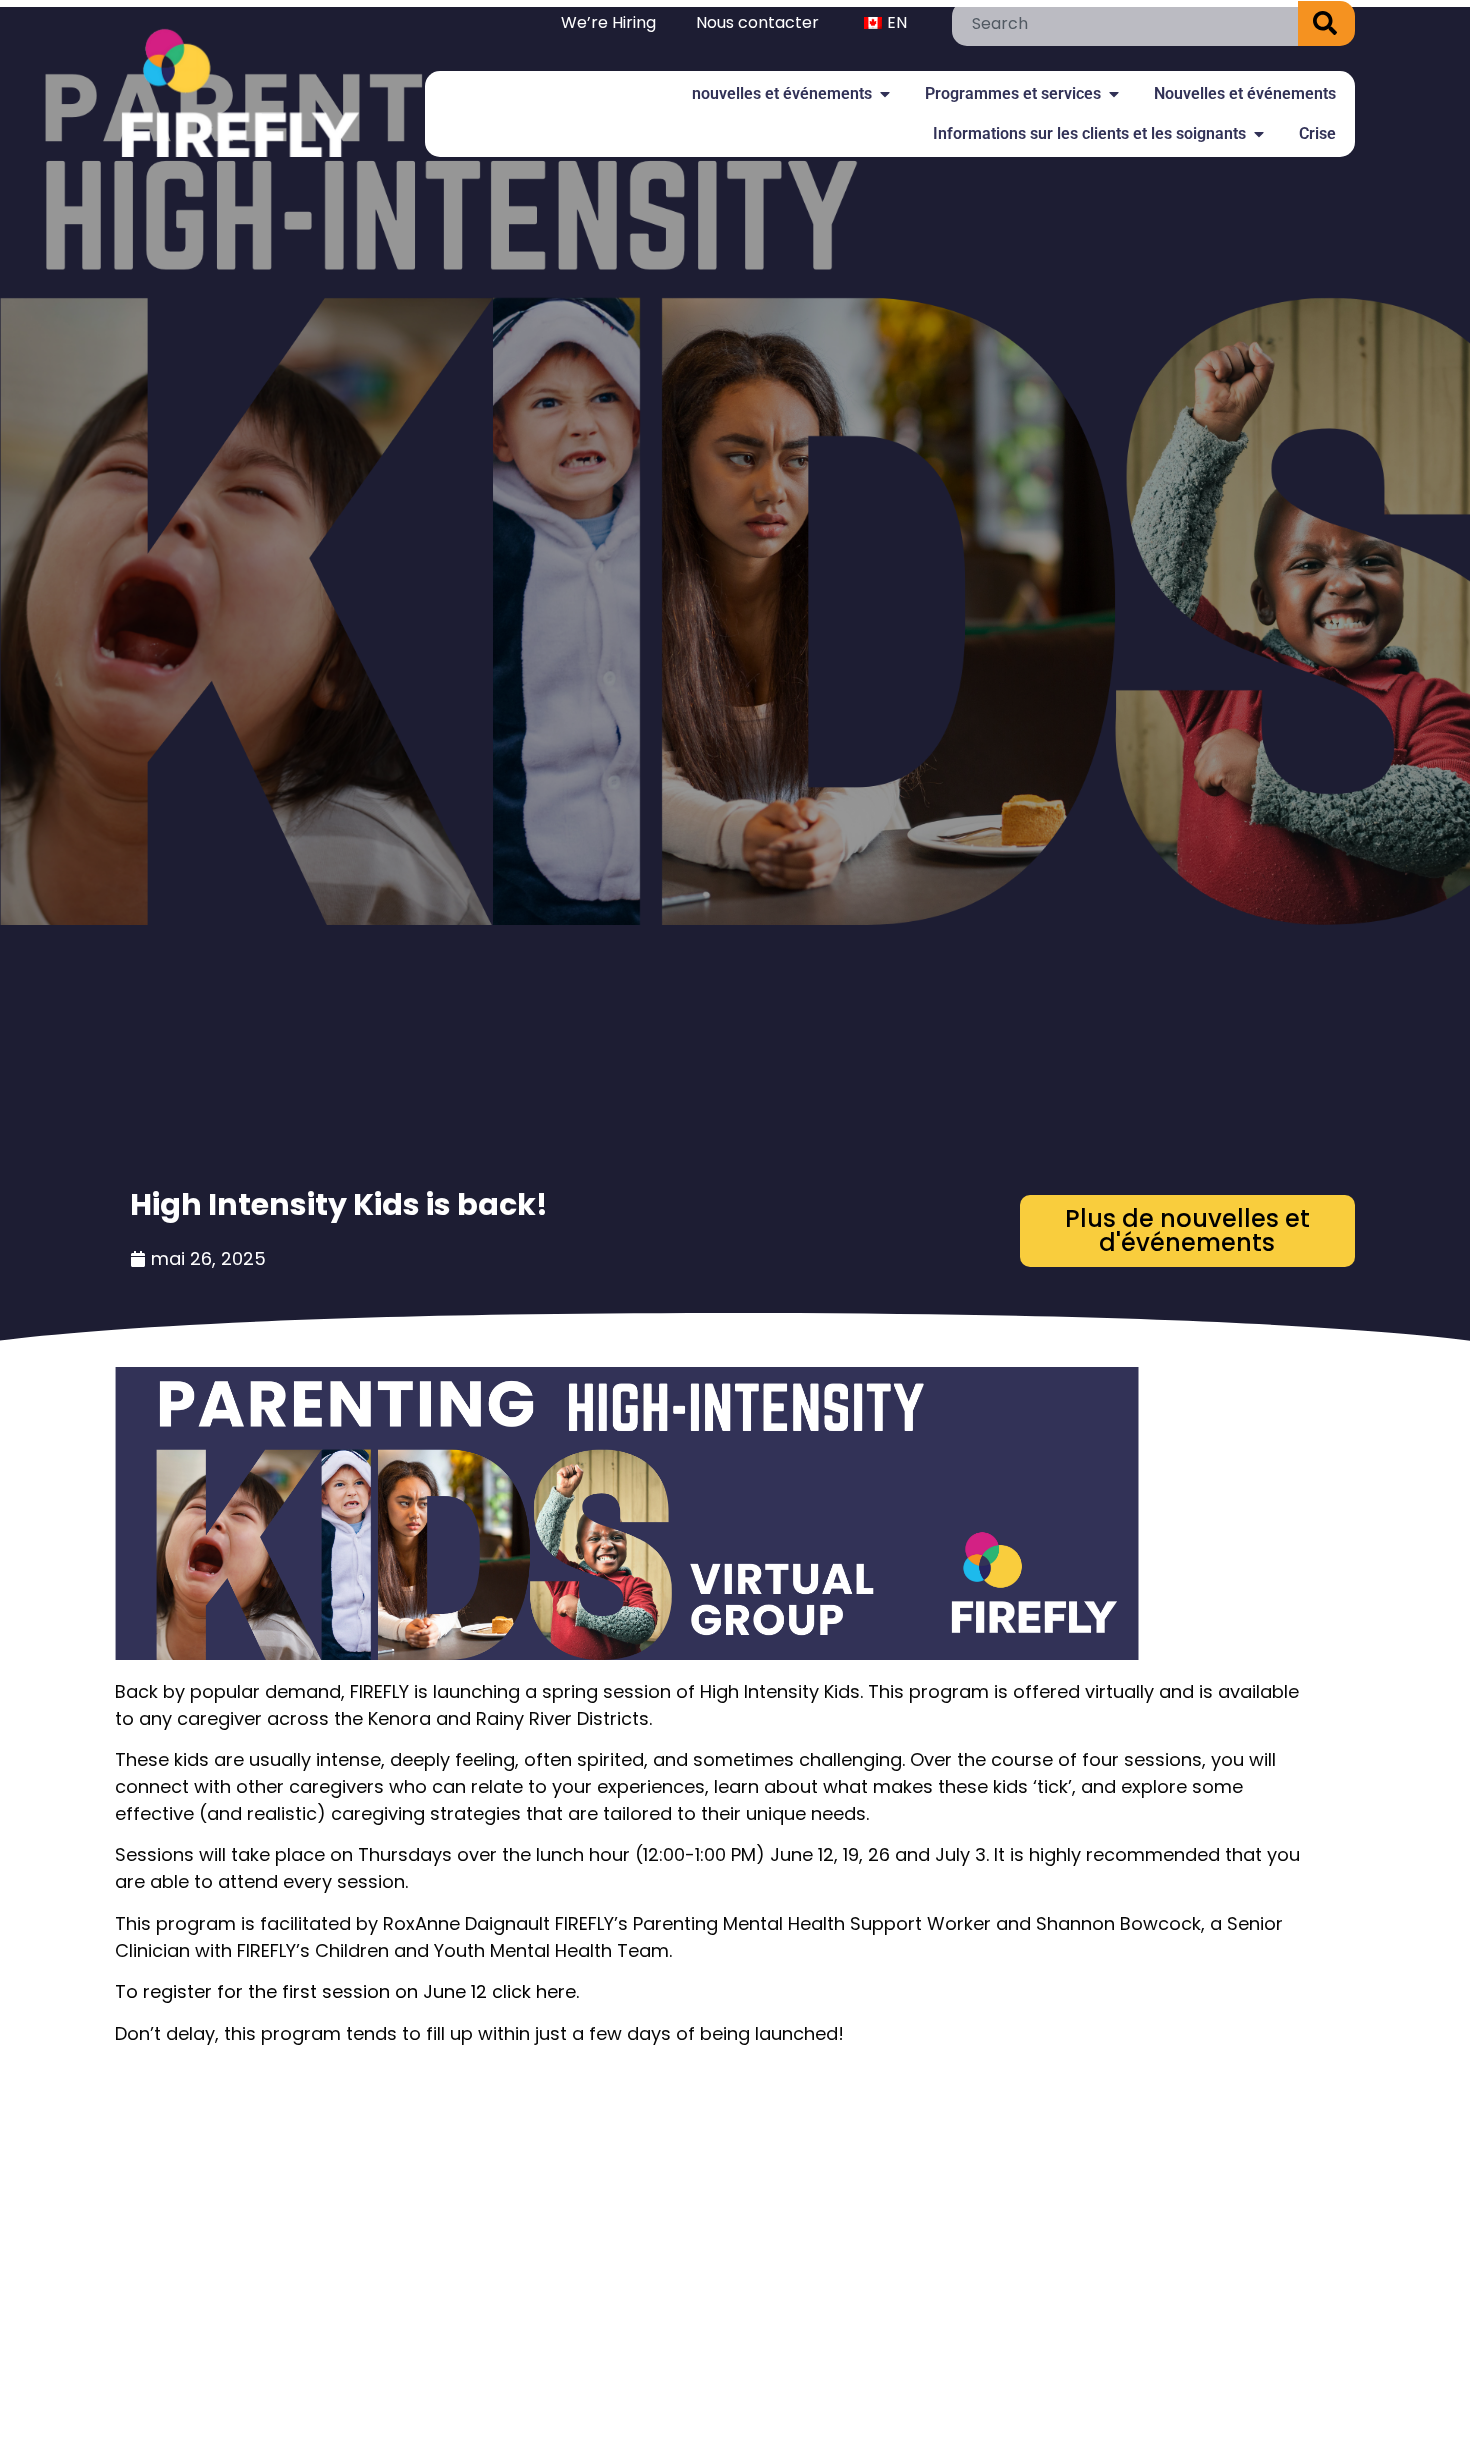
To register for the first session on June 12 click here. (347, 1991)
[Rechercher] (1326, 23)
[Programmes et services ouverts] (1114, 94)
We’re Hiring (608, 22)
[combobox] (1125, 23)
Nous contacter (757, 22)
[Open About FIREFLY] (885, 94)
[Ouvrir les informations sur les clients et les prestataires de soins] (1259, 134)
